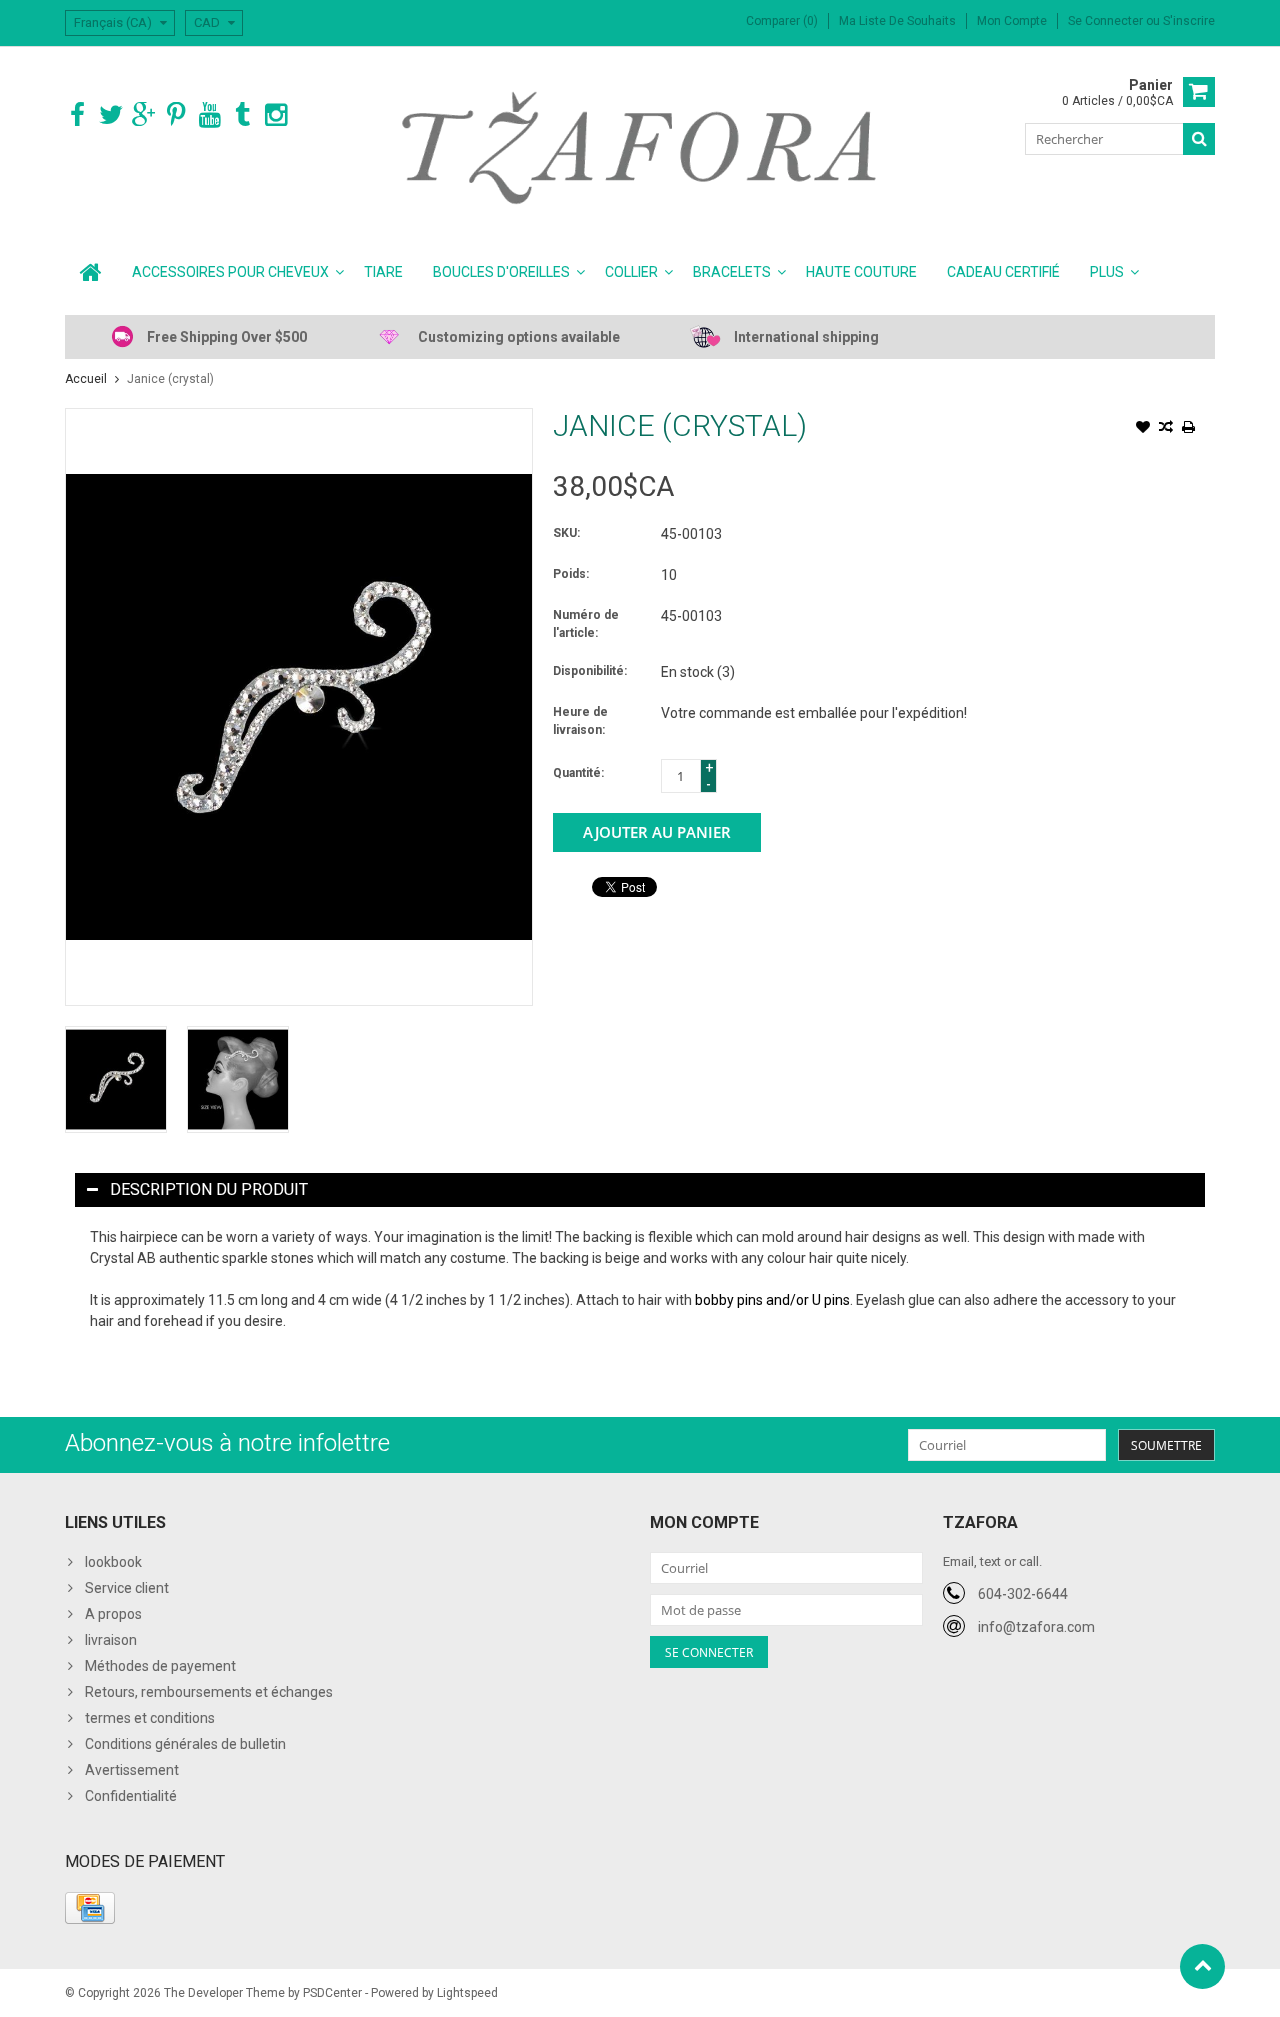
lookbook (113, 1562)
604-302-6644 (1023, 1594)
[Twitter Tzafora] (110, 115)
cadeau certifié (1003, 272)
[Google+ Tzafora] (143, 115)
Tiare (383, 272)
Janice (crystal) (170, 379)
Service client (127, 1588)
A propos (113, 1614)
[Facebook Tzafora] (77, 115)
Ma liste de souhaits (897, 21)
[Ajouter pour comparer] (1166, 429)
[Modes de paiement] (90, 1908)
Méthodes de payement (160, 1666)
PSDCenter (332, 1993)
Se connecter (1107, 21)
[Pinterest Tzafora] (176, 115)
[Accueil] (91, 272)
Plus (1107, 272)
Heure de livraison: (580, 721)
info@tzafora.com (1036, 1627)
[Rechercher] (1199, 139)
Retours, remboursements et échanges (209, 1692)
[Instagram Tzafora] (275, 115)
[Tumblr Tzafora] (242, 115)
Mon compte (1012, 21)
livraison (111, 1640)
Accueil (86, 379)
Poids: (571, 574)
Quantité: (578, 773)
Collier (631, 272)
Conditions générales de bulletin (185, 1744)
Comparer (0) (782, 21)
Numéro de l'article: (586, 624)
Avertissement (132, 1770)
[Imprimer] (1189, 429)
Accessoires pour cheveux (230, 272)
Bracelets (732, 272)
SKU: (566, 533)
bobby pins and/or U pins (772, 1300)
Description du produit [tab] (209, 1189)
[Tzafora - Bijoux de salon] (640, 147)
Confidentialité (131, 1796)
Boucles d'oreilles (501, 272)
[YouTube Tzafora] (209, 115)
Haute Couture (861, 272)
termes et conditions (150, 1718)
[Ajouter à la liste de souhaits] (1143, 429)
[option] (116, 1079)
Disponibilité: (590, 671)
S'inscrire (1189, 21)
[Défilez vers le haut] (1202, 1966)
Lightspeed (467, 1993)
